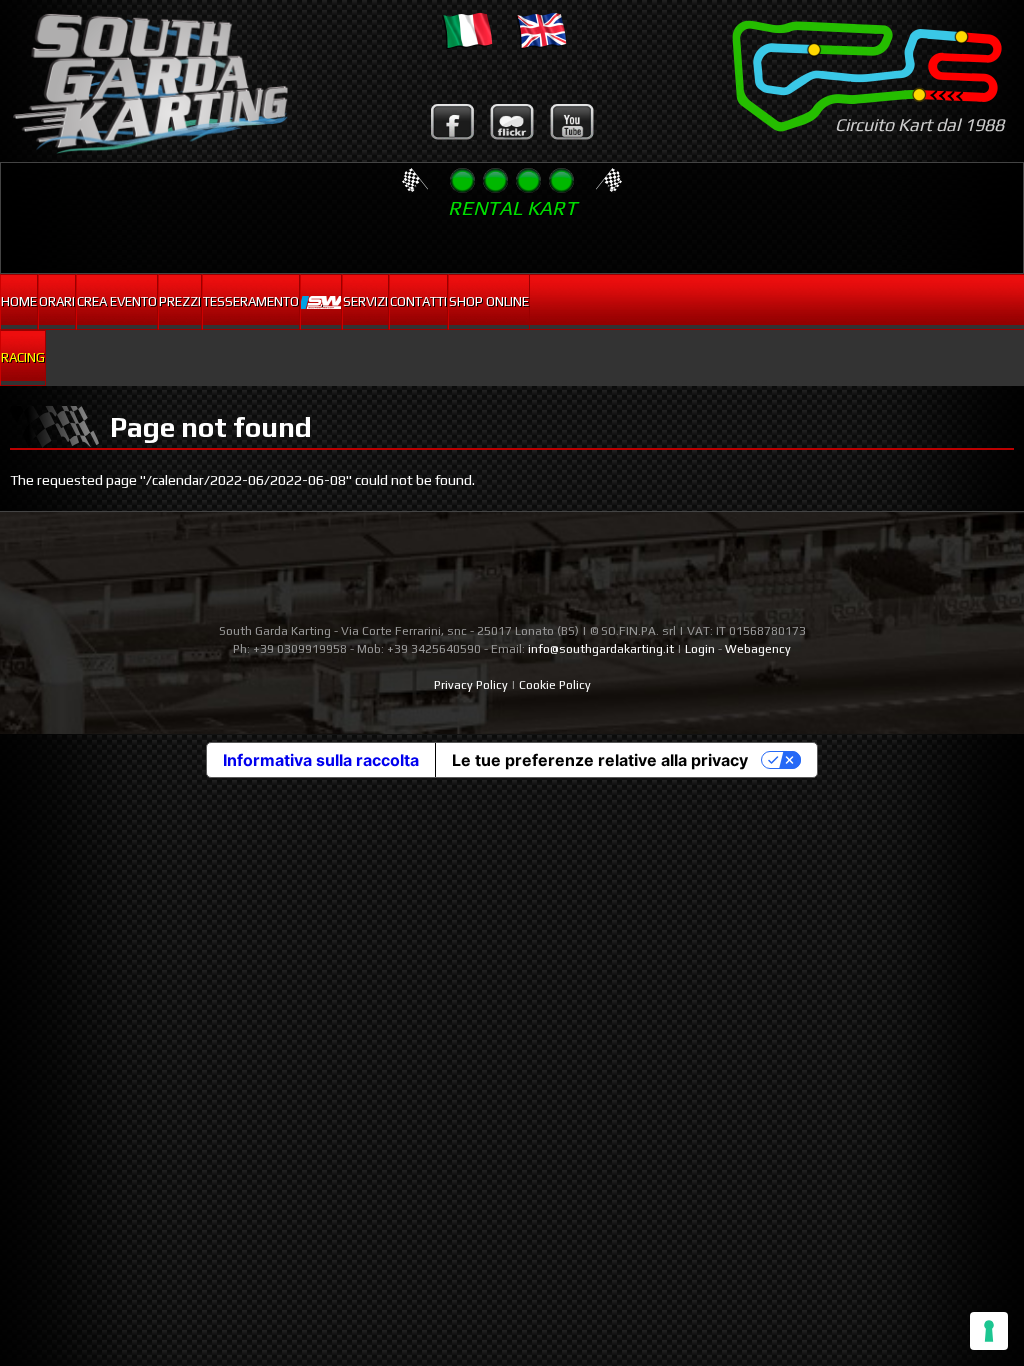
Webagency (758, 649)
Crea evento (117, 301)
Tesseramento (251, 301)
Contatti (418, 301)
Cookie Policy (555, 685)
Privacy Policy (471, 685)
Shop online (489, 301)
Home (19, 301)
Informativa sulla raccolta (321, 760)
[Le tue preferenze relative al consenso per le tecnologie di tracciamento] (989, 1331)
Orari (57, 301)
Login (700, 649)
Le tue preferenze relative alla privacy (600, 760)
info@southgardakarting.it (601, 649)
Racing (23, 357)
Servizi (365, 301)
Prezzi (180, 301)
